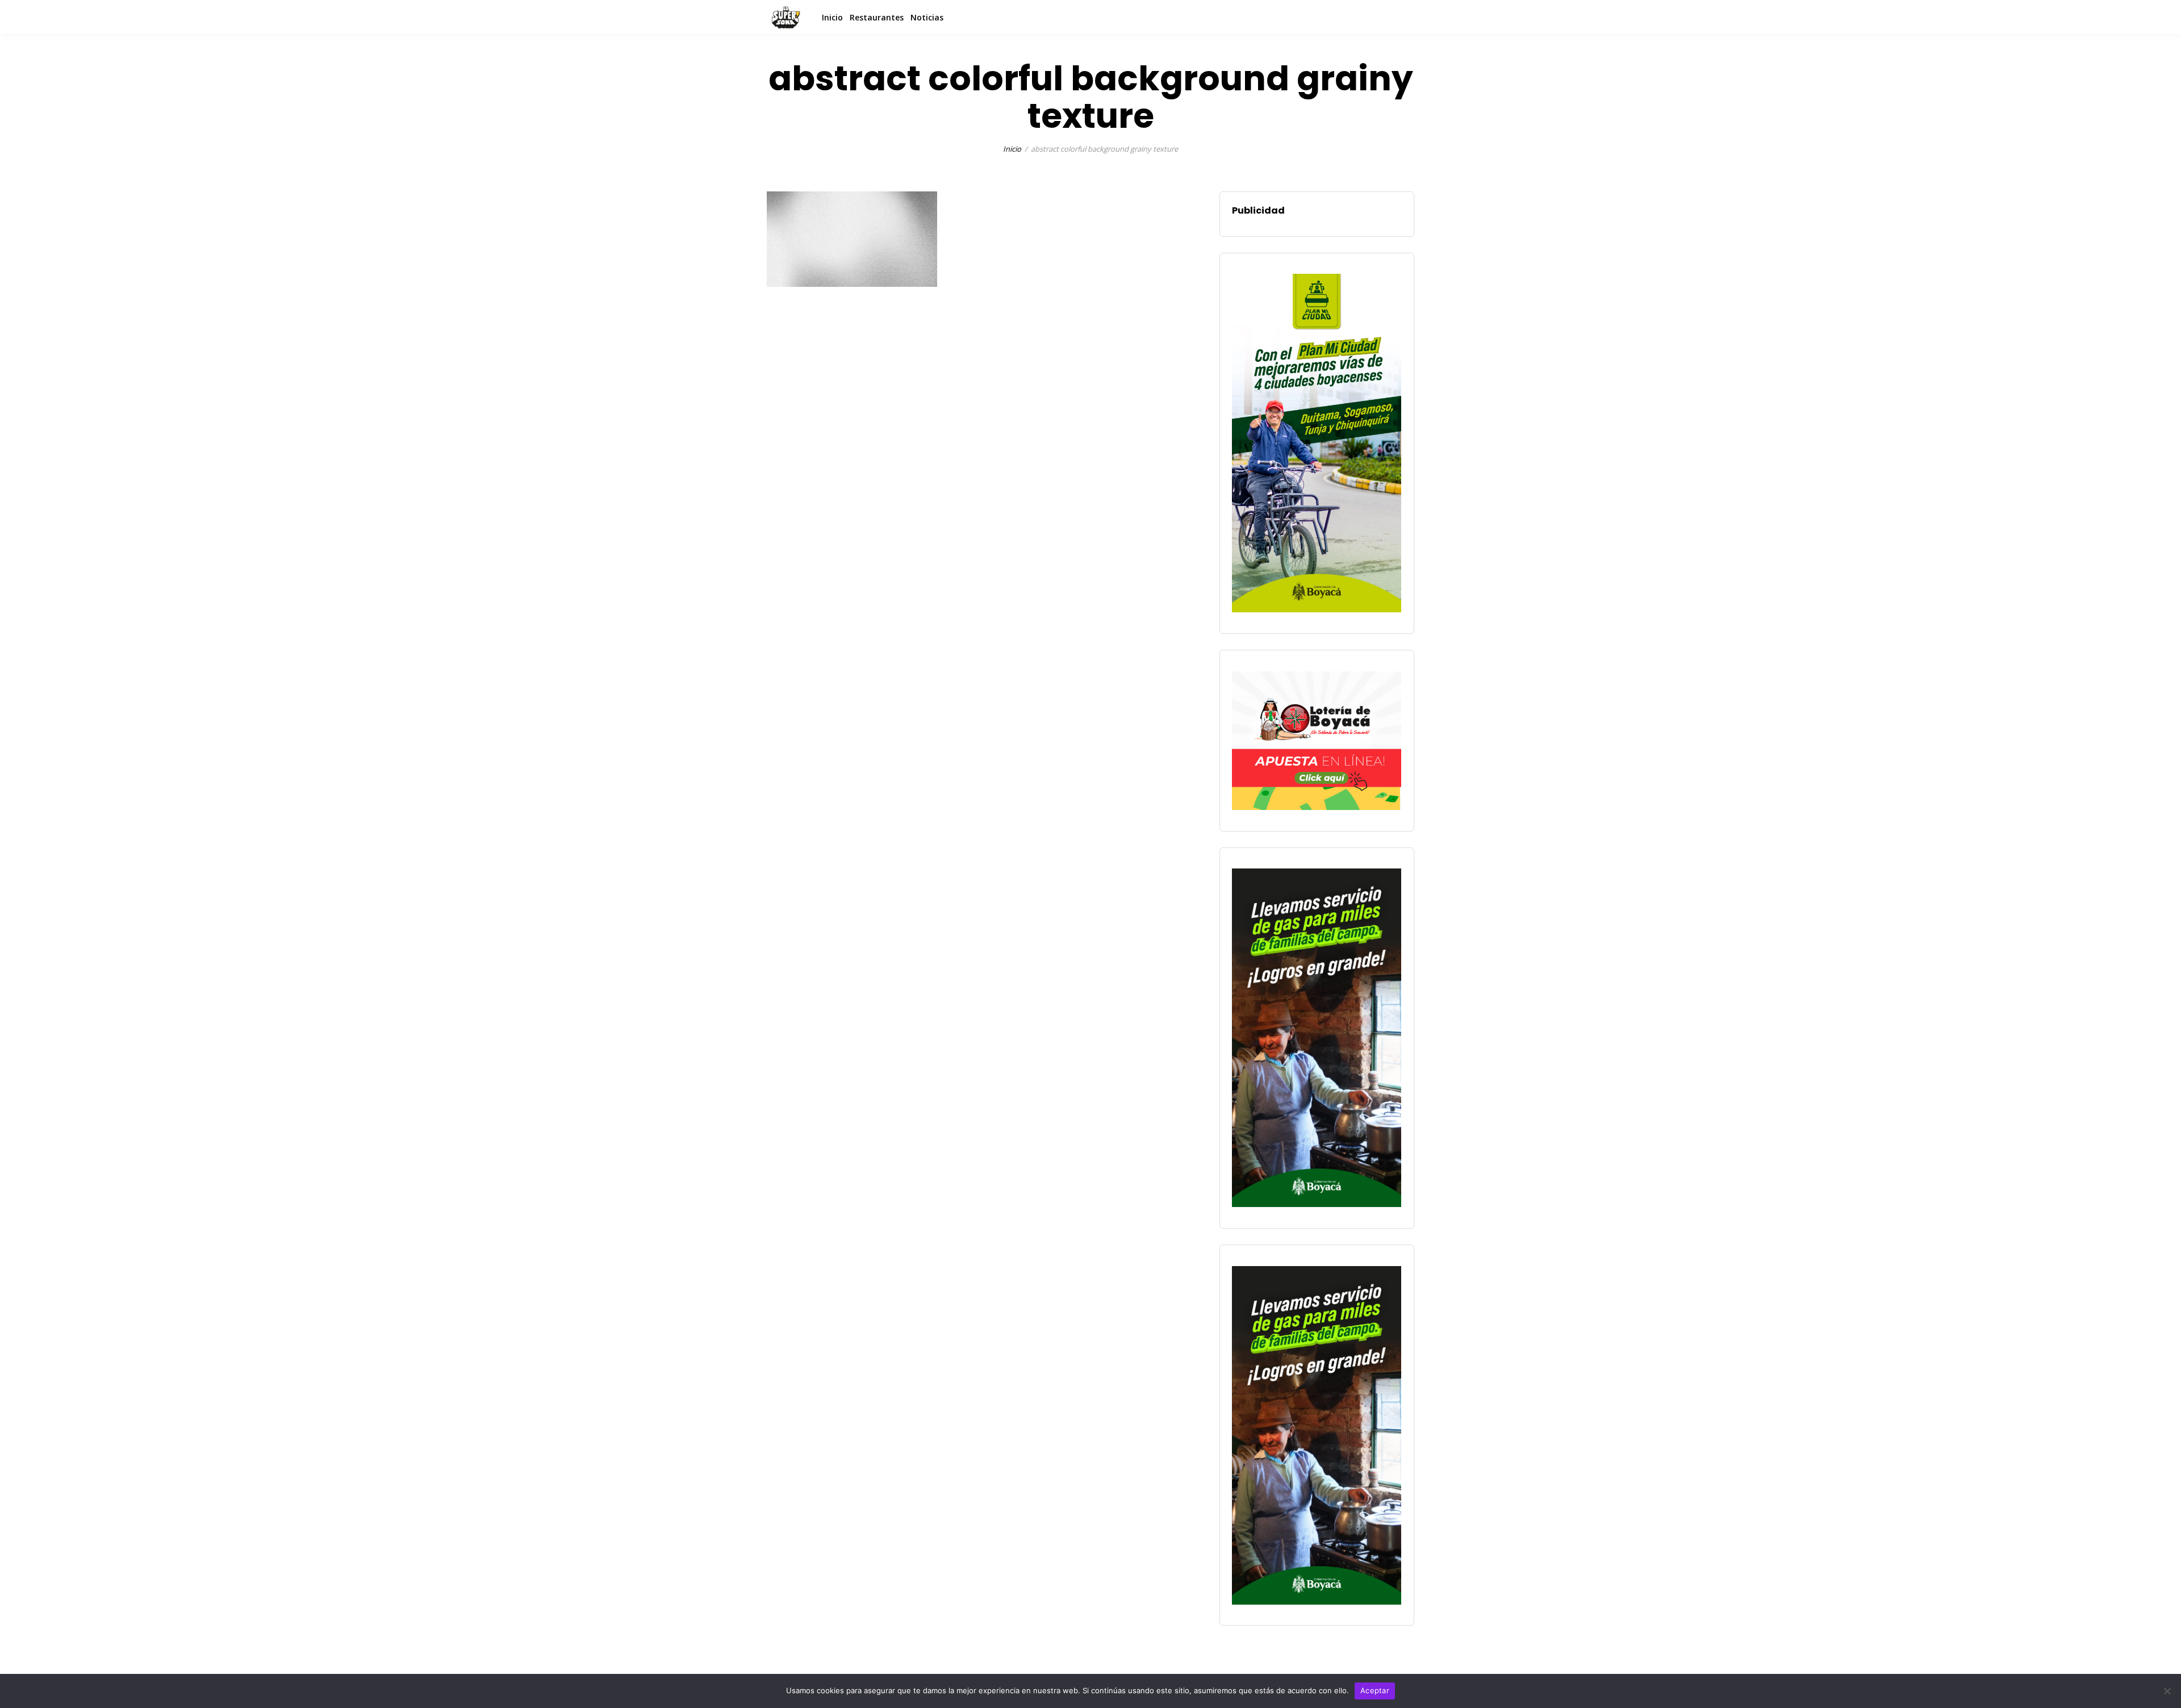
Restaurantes (877, 17)
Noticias (927, 17)
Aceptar (1375, 1690)
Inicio (832, 17)
